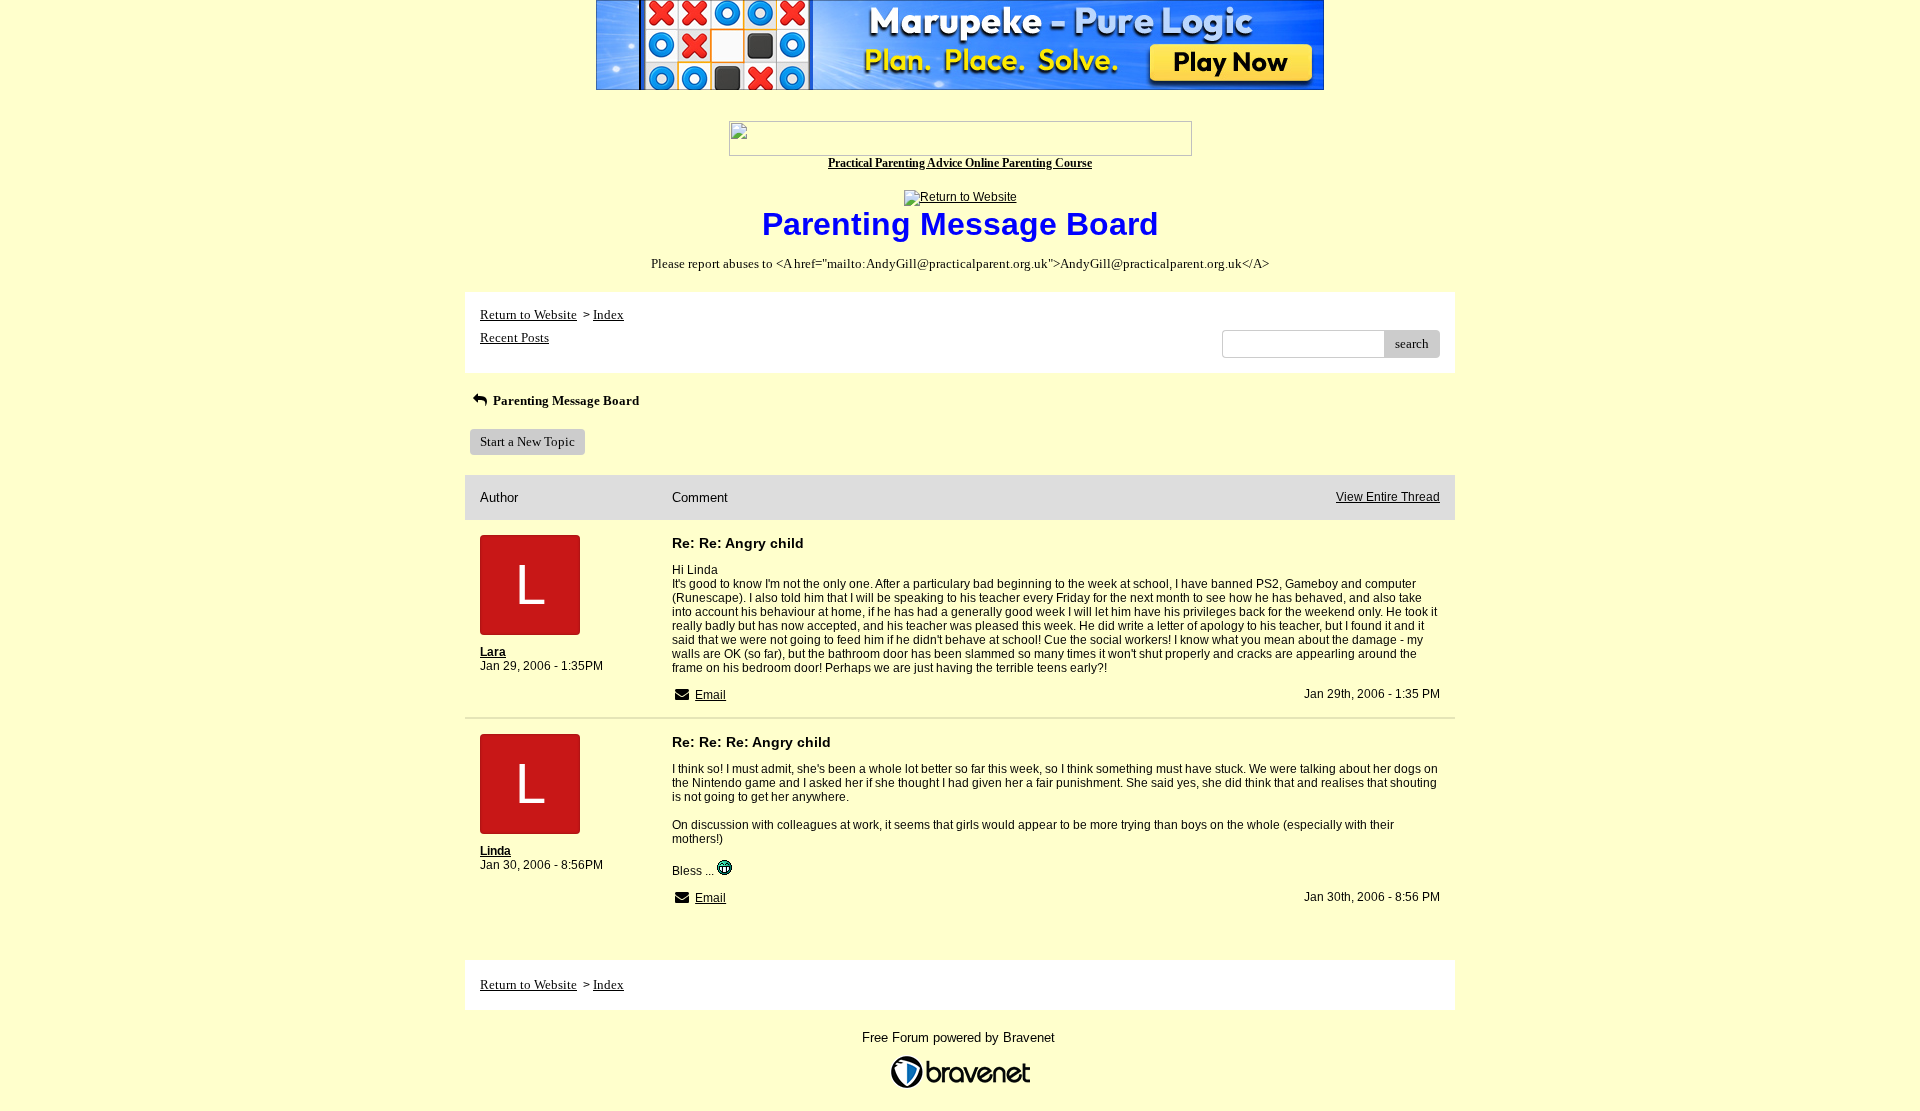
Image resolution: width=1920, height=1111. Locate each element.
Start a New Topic (527, 441)
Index (608, 314)
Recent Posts (514, 337)
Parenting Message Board (564, 400)
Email (710, 695)
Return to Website (528, 314)
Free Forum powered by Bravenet (960, 1037)
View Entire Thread (1388, 497)
